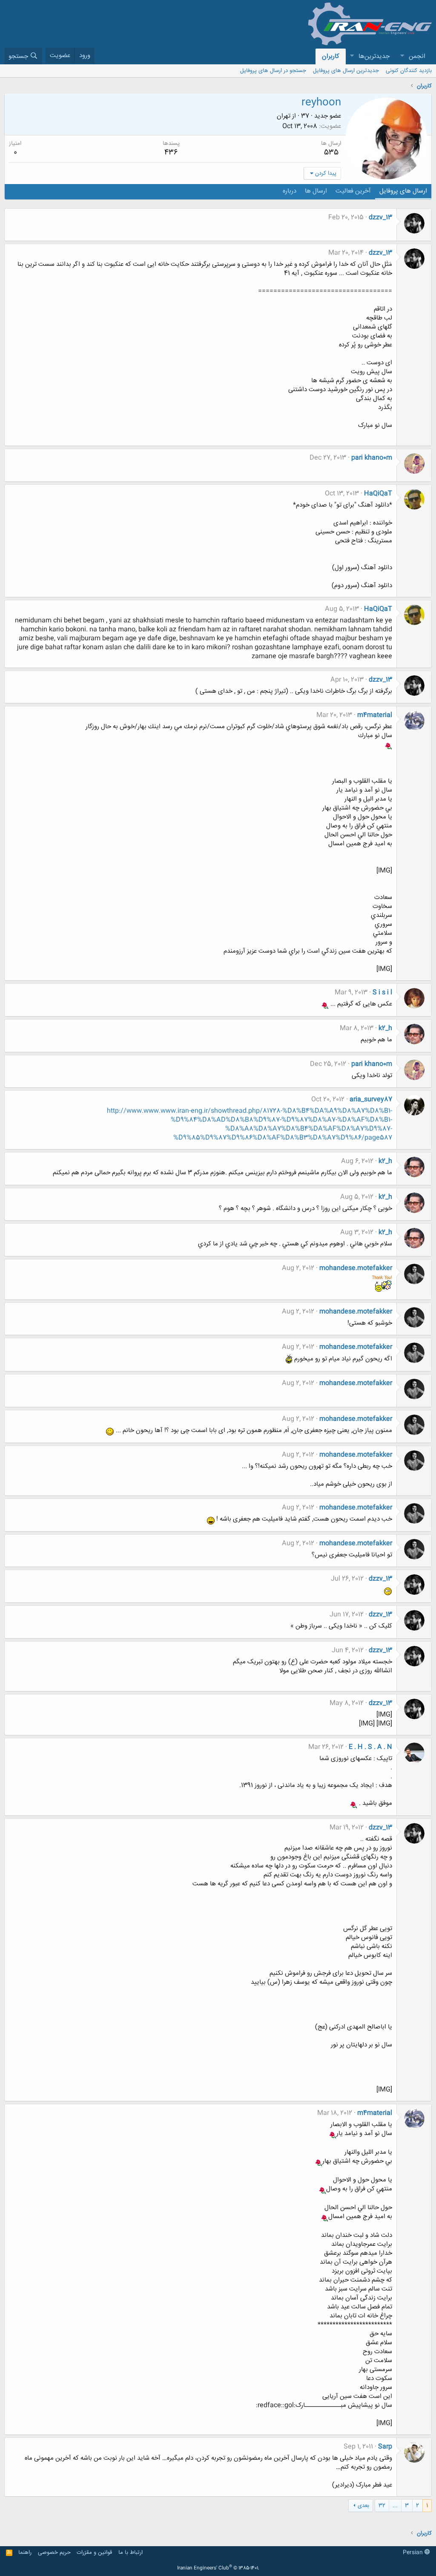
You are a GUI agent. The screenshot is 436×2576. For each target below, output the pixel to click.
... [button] (395, 2506)
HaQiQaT (378, 494)
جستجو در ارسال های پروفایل (273, 71)
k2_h (385, 1028)
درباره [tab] (290, 191)
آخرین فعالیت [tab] (353, 191)
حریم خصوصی (54, 2553)
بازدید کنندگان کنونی (409, 71)
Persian (414, 2553)
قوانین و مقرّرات (94, 2553)
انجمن (417, 56)
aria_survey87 (371, 1099)
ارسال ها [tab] (316, 191)
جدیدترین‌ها (374, 56)
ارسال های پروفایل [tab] (403, 191)
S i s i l (382, 993)
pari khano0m (372, 458)
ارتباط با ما (131, 2553)
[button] (402, 56)
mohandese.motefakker (356, 1268)
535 (331, 153)
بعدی (363, 2506)
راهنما (25, 2553)
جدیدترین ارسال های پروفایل (346, 71)
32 (382, 2506)
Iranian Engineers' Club (218, 2568)
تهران (284, 116)
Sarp (385, 2447)
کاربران (331, 56)
